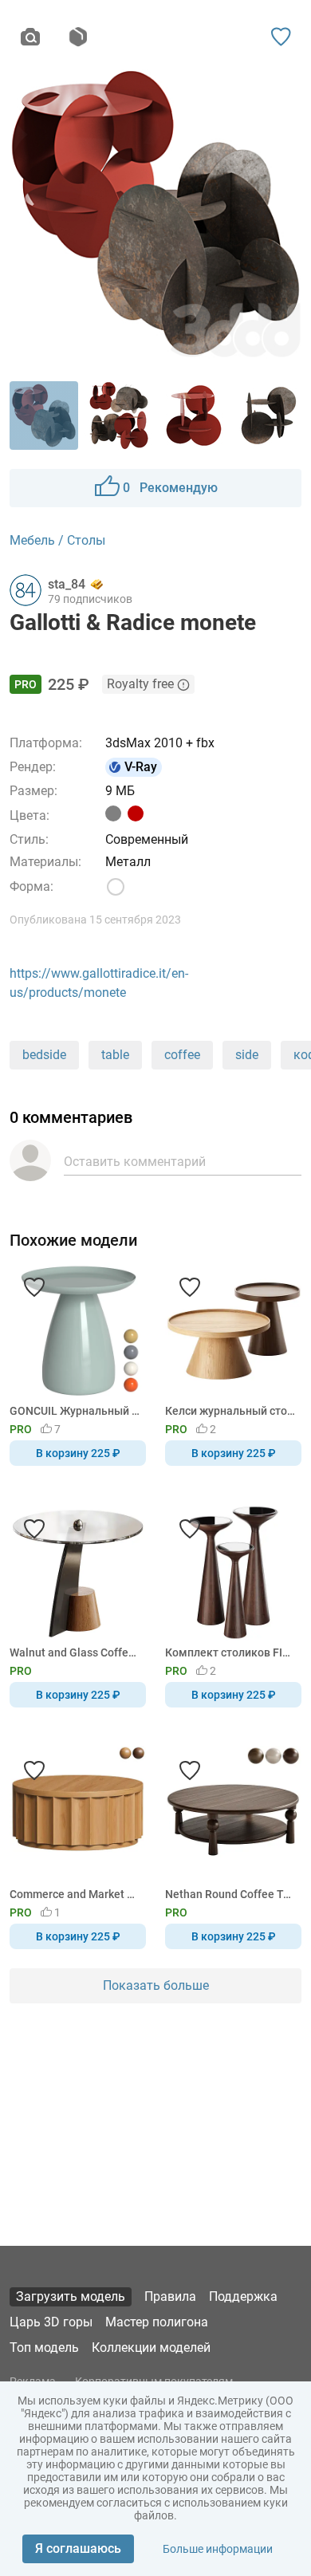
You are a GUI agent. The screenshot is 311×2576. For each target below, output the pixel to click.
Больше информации (218, 2549)
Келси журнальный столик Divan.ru (230, 1411)
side (247, 1055)
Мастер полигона (157, 2322)
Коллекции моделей (151, 2348)
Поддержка (243, 2296)
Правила (170, 2296)
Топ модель (44, 2348)
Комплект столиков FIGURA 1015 (230, 1652)
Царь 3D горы (51, 2322)
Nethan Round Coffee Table (230, 1894)
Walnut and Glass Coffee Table (75, 1652)
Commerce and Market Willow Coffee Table (75, 1894)
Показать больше (156, 1985)
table (115, 1055)
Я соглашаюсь (78, 2548)
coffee (182, 1055)
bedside (44, 1055)
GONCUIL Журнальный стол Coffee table (75, 1411)
